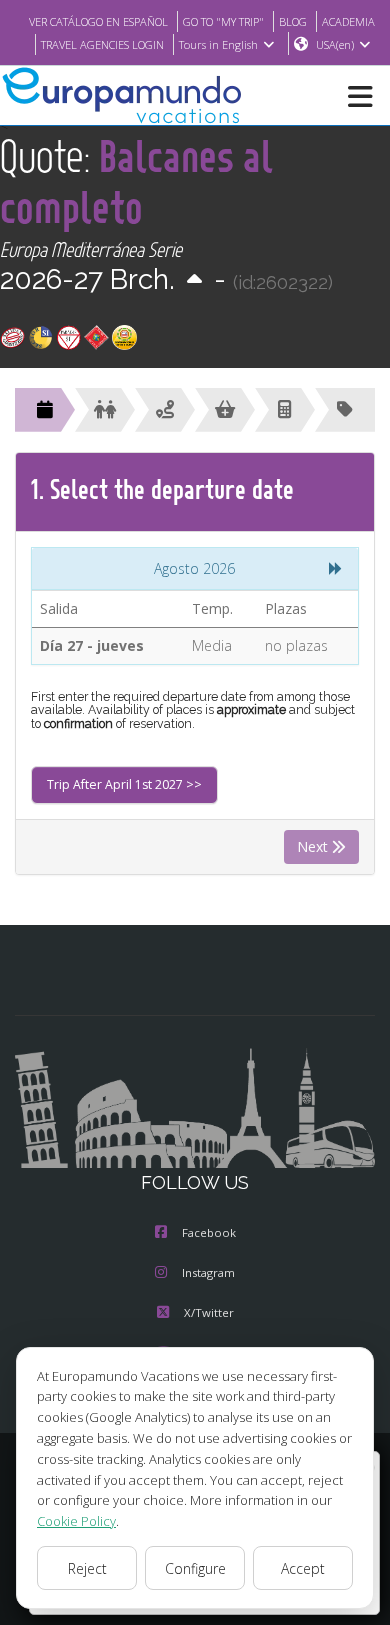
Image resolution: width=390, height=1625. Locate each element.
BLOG (293, 21)
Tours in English (218, 44)
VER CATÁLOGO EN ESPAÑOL (98, 21)
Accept (303, 1568)
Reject (87, 1568)
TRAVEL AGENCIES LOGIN (102, 44)
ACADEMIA (348, 21)
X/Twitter (209, 1312)
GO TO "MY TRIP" (223, 21)
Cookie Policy (76, 1521)
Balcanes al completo (136, 181)
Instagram (208, 1272)
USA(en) (335, 44)
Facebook (209, 1232)
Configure (195, 1568)
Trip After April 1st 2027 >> (124, 784)
